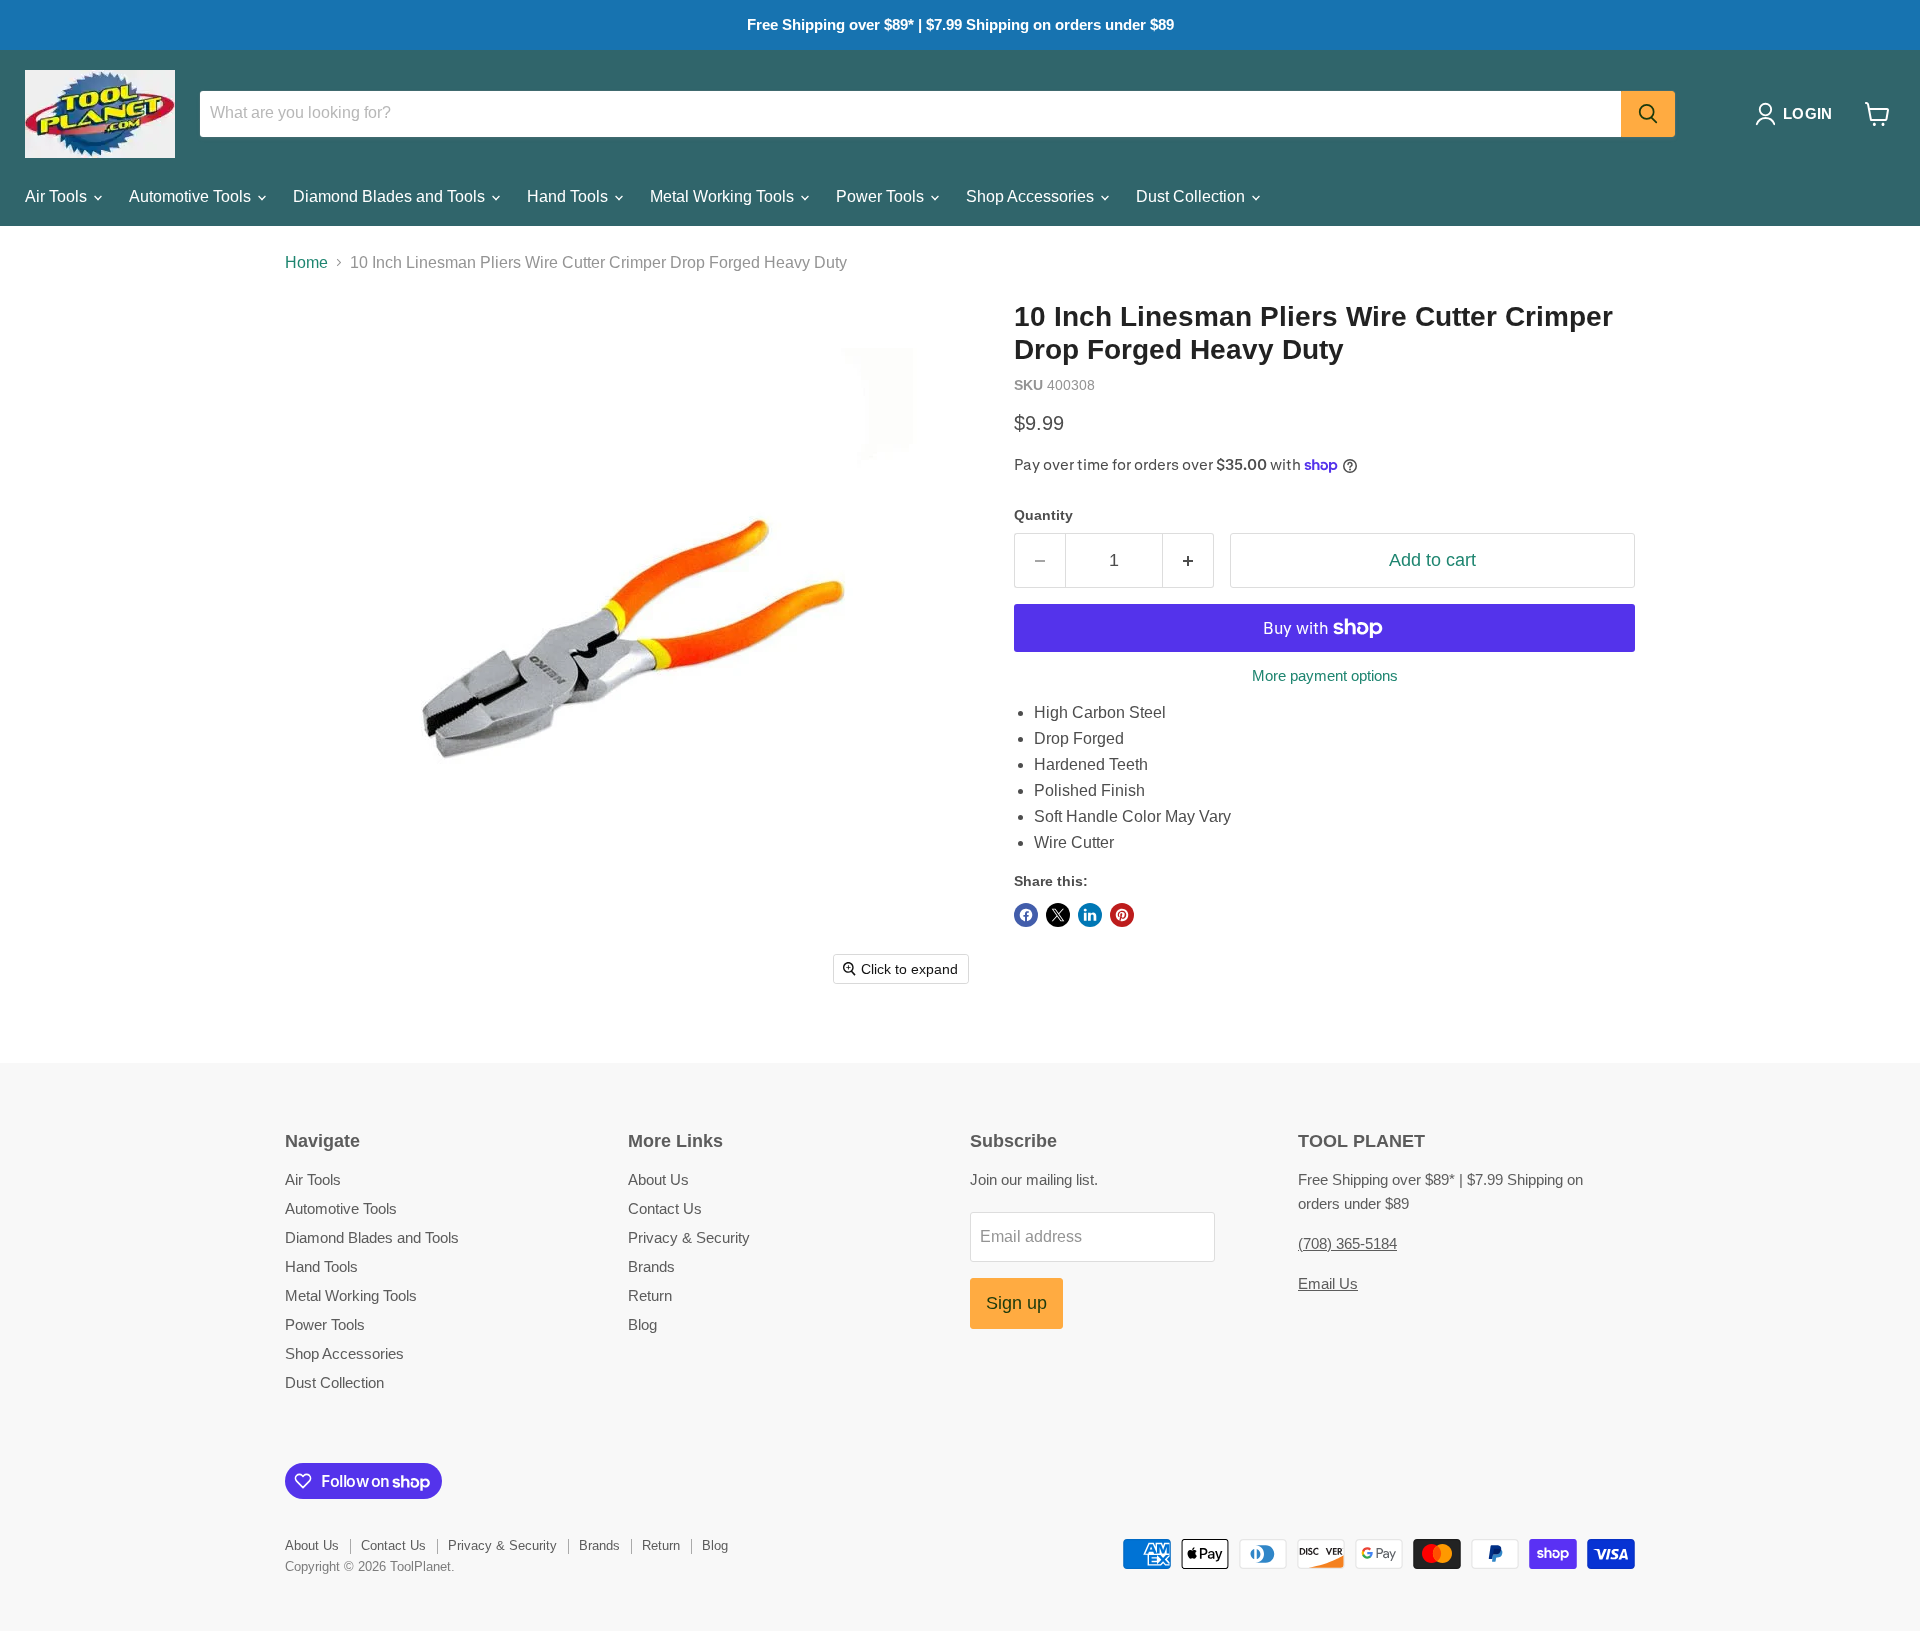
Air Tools (58, 196)
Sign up (1016, 1303)
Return (650, 1295)
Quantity (1043, 515)
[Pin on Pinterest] (1122, 915)
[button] (1797, 114)
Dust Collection (1192, 196)
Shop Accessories (1032, 196)
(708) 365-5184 (1347, 1243)
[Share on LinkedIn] (1090, 915)
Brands (651, 1266)
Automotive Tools (192, 196)
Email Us (1328, 1283)
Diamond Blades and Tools (391, 196)
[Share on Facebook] (1026, 915)
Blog (642, 1324)
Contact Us (665, 1208)
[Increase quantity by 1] (1188, 560)
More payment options (1325, 675)
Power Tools (882, 196)
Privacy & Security (689, 1237)
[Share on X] (1058, 915)
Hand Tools (569, 196)
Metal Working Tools (724, 196)
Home (306, 262)
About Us (658, 1179)
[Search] (1648, 114)
